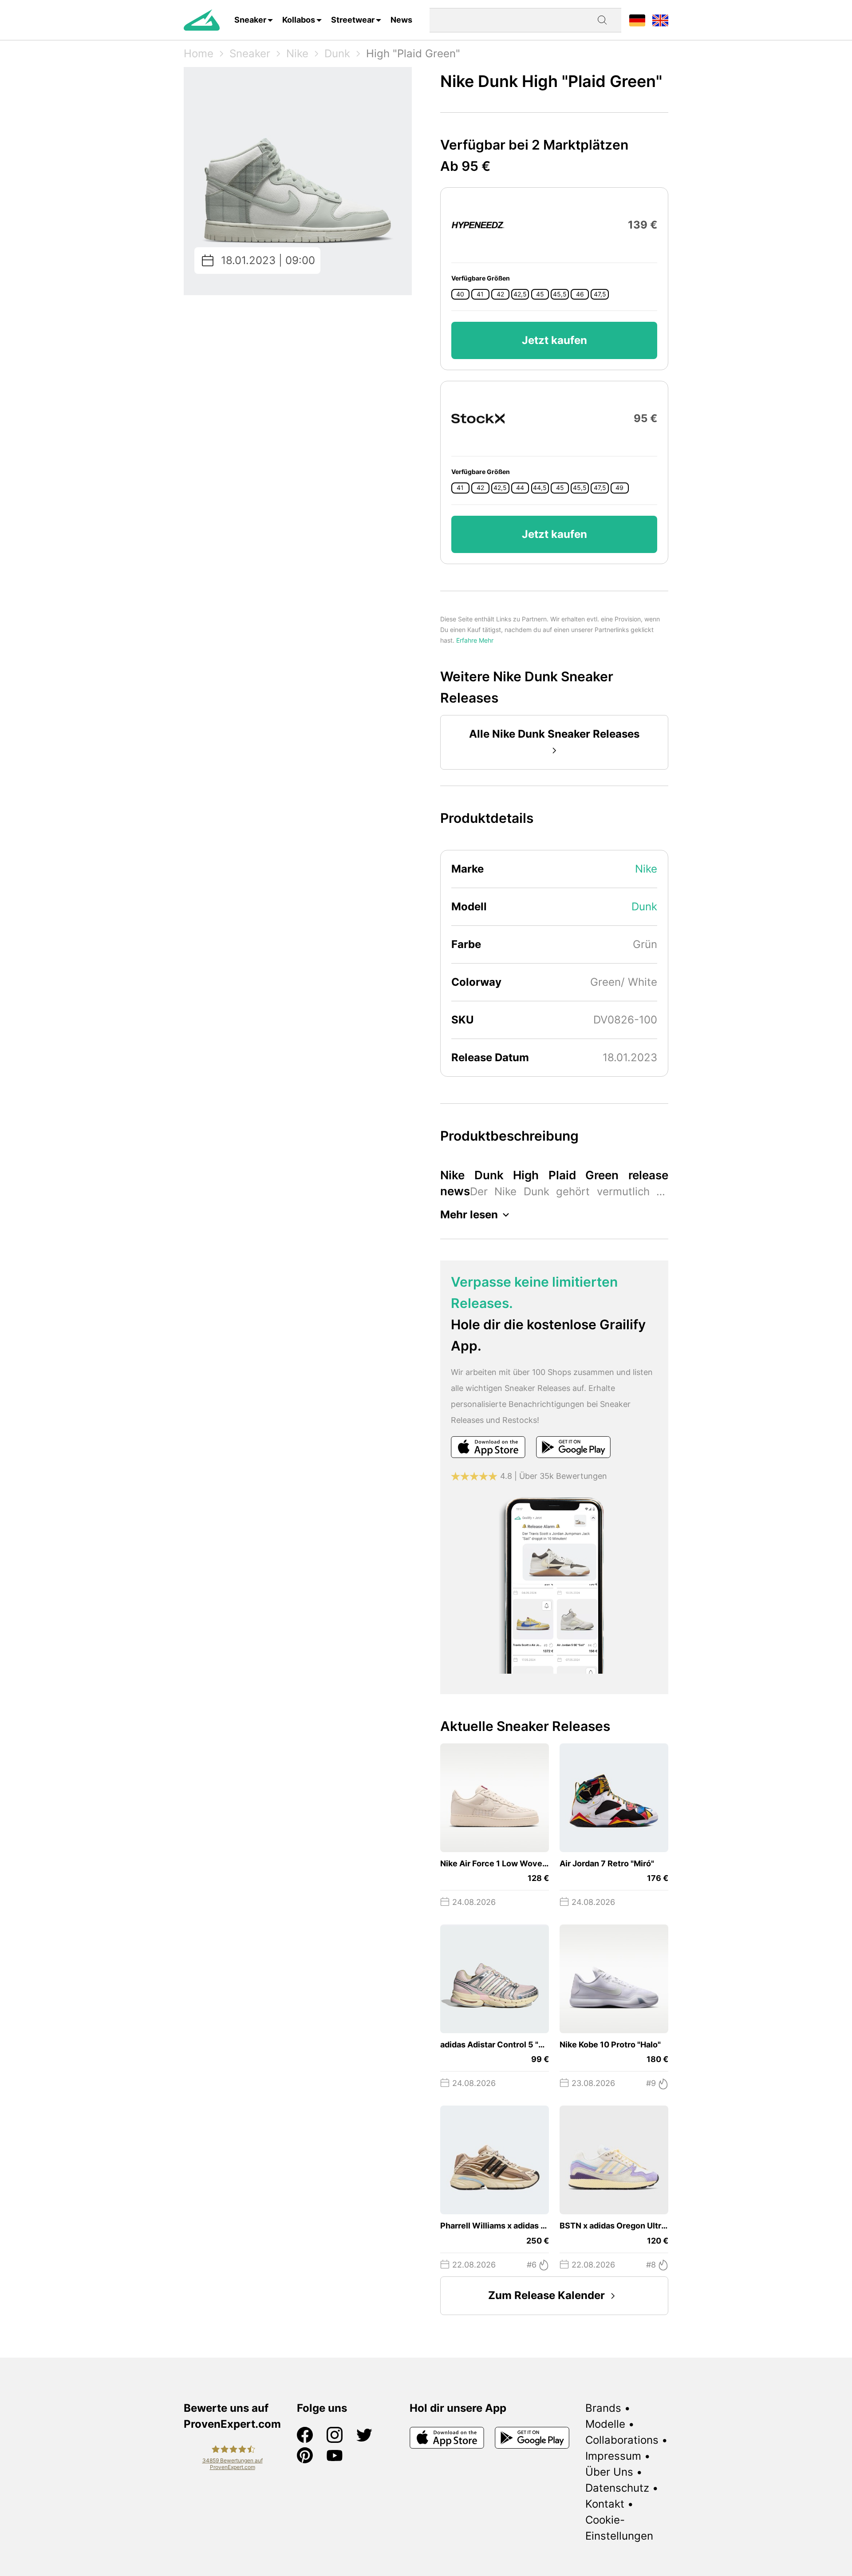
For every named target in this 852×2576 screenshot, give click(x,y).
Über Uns (609, 2472)
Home (199, 53)
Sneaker (250, 20)
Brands (603, 2408)
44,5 (540, 488)
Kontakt (605, 2504)
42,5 (520, 294)
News (401, 20)
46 (580, 294)
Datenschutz (617, 2488)
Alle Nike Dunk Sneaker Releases (554, 734)
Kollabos (299, 20)
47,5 (600, 294)
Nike (297, 53)
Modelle (605, 2424)
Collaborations (622, 2440)
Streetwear (353, 20)
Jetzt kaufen (554, 340)
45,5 (560, 294)
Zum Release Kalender (546, 2295)
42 (500, 294)
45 (540, 294)
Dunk (337, 53)
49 (619, 488)
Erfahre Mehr (475, 640)
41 (480, 294)
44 (520, 488)
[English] (660, 20)
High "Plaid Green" (413, 53)
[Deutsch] (637, 20)
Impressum (613, 2456)
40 (460, 294)
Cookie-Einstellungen (619, 2528)
